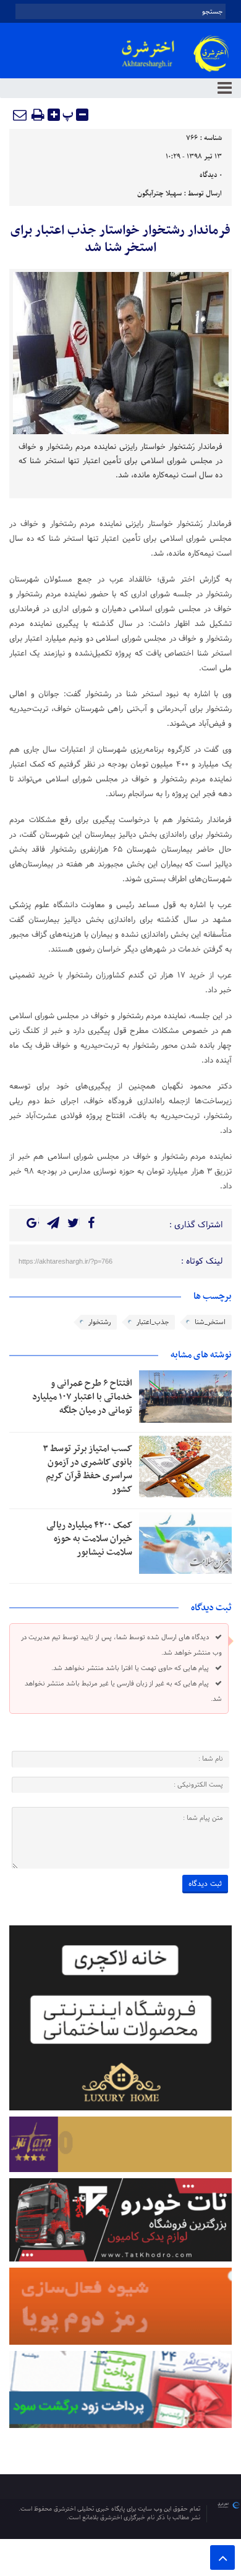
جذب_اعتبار (153, 1322)
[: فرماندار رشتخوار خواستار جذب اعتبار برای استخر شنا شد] (20, 115)
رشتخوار (99, 1322)
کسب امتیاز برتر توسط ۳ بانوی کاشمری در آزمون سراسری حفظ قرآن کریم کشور (87, 1469)
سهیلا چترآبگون (159, 194)
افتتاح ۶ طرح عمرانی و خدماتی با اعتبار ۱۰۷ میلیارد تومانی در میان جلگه (82, 1397)
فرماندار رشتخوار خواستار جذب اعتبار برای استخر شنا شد (120, 239)
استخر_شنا (210, 1322)
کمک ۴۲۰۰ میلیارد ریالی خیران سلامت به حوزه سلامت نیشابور (89, 1539)
